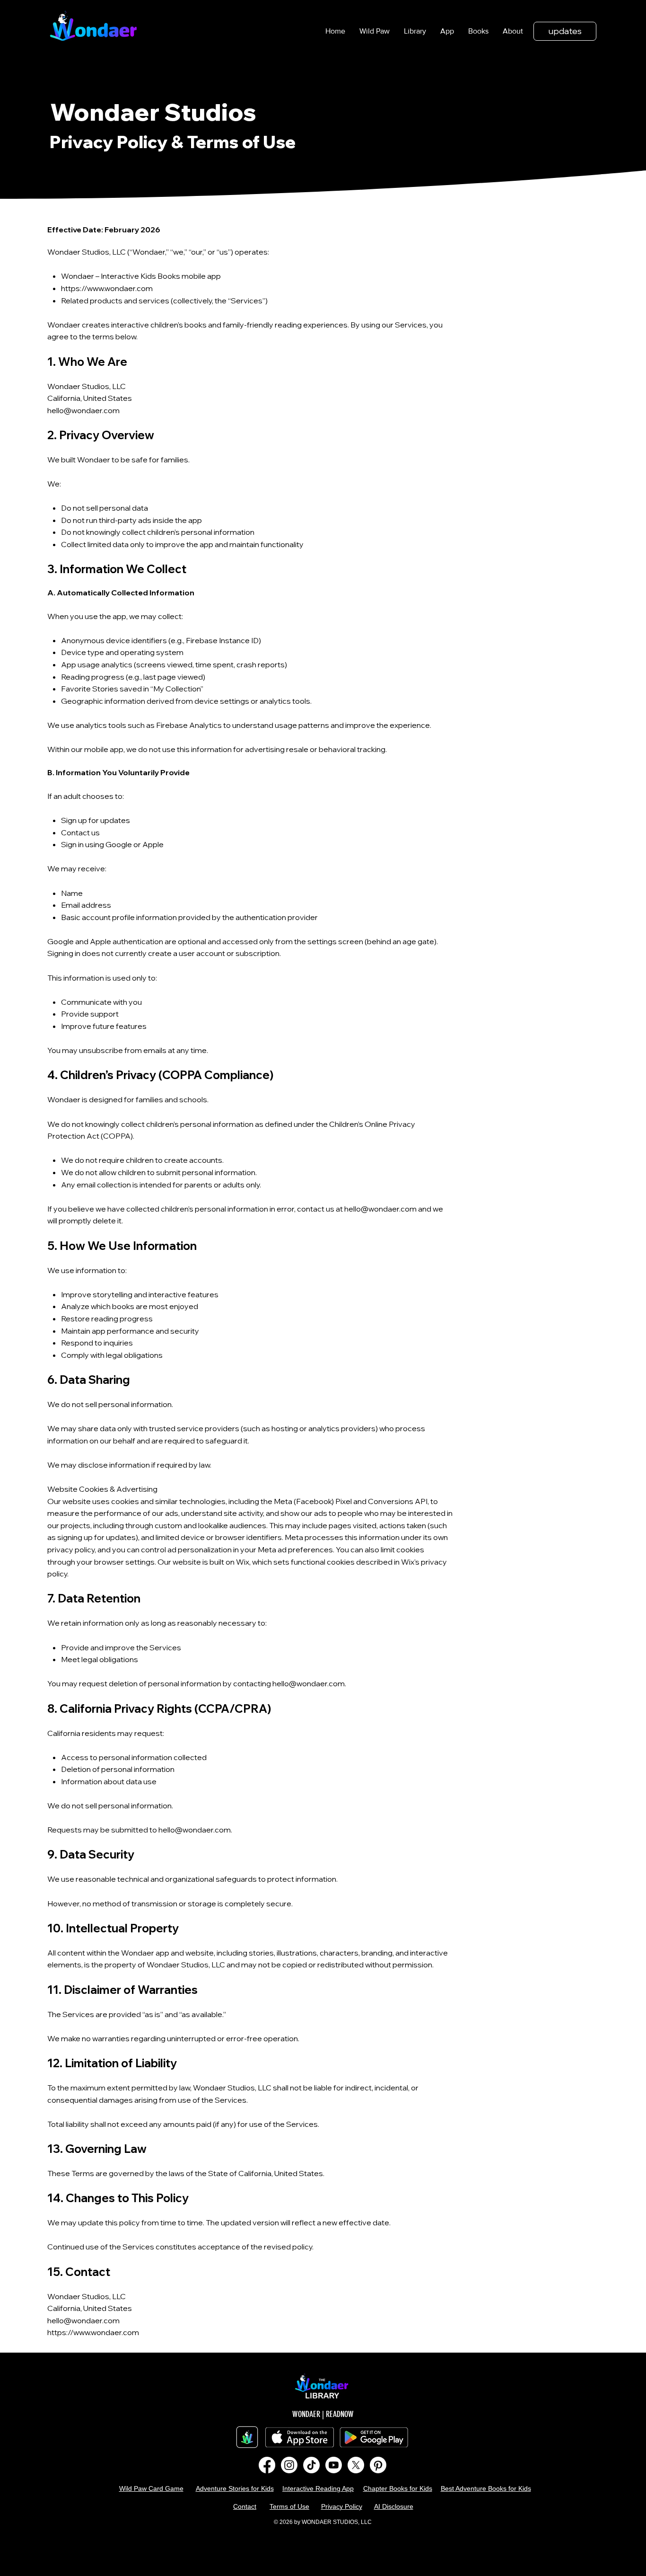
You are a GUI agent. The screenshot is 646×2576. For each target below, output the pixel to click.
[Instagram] (289, 2465)
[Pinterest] (378, 2465)
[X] (356, 2465)
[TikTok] (311, 2465)
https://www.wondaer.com (107, 288)
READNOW (340, 2414)
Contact (245, 2506)
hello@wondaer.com (83, 410)
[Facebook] (267, 2465)
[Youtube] (334, 2465)
